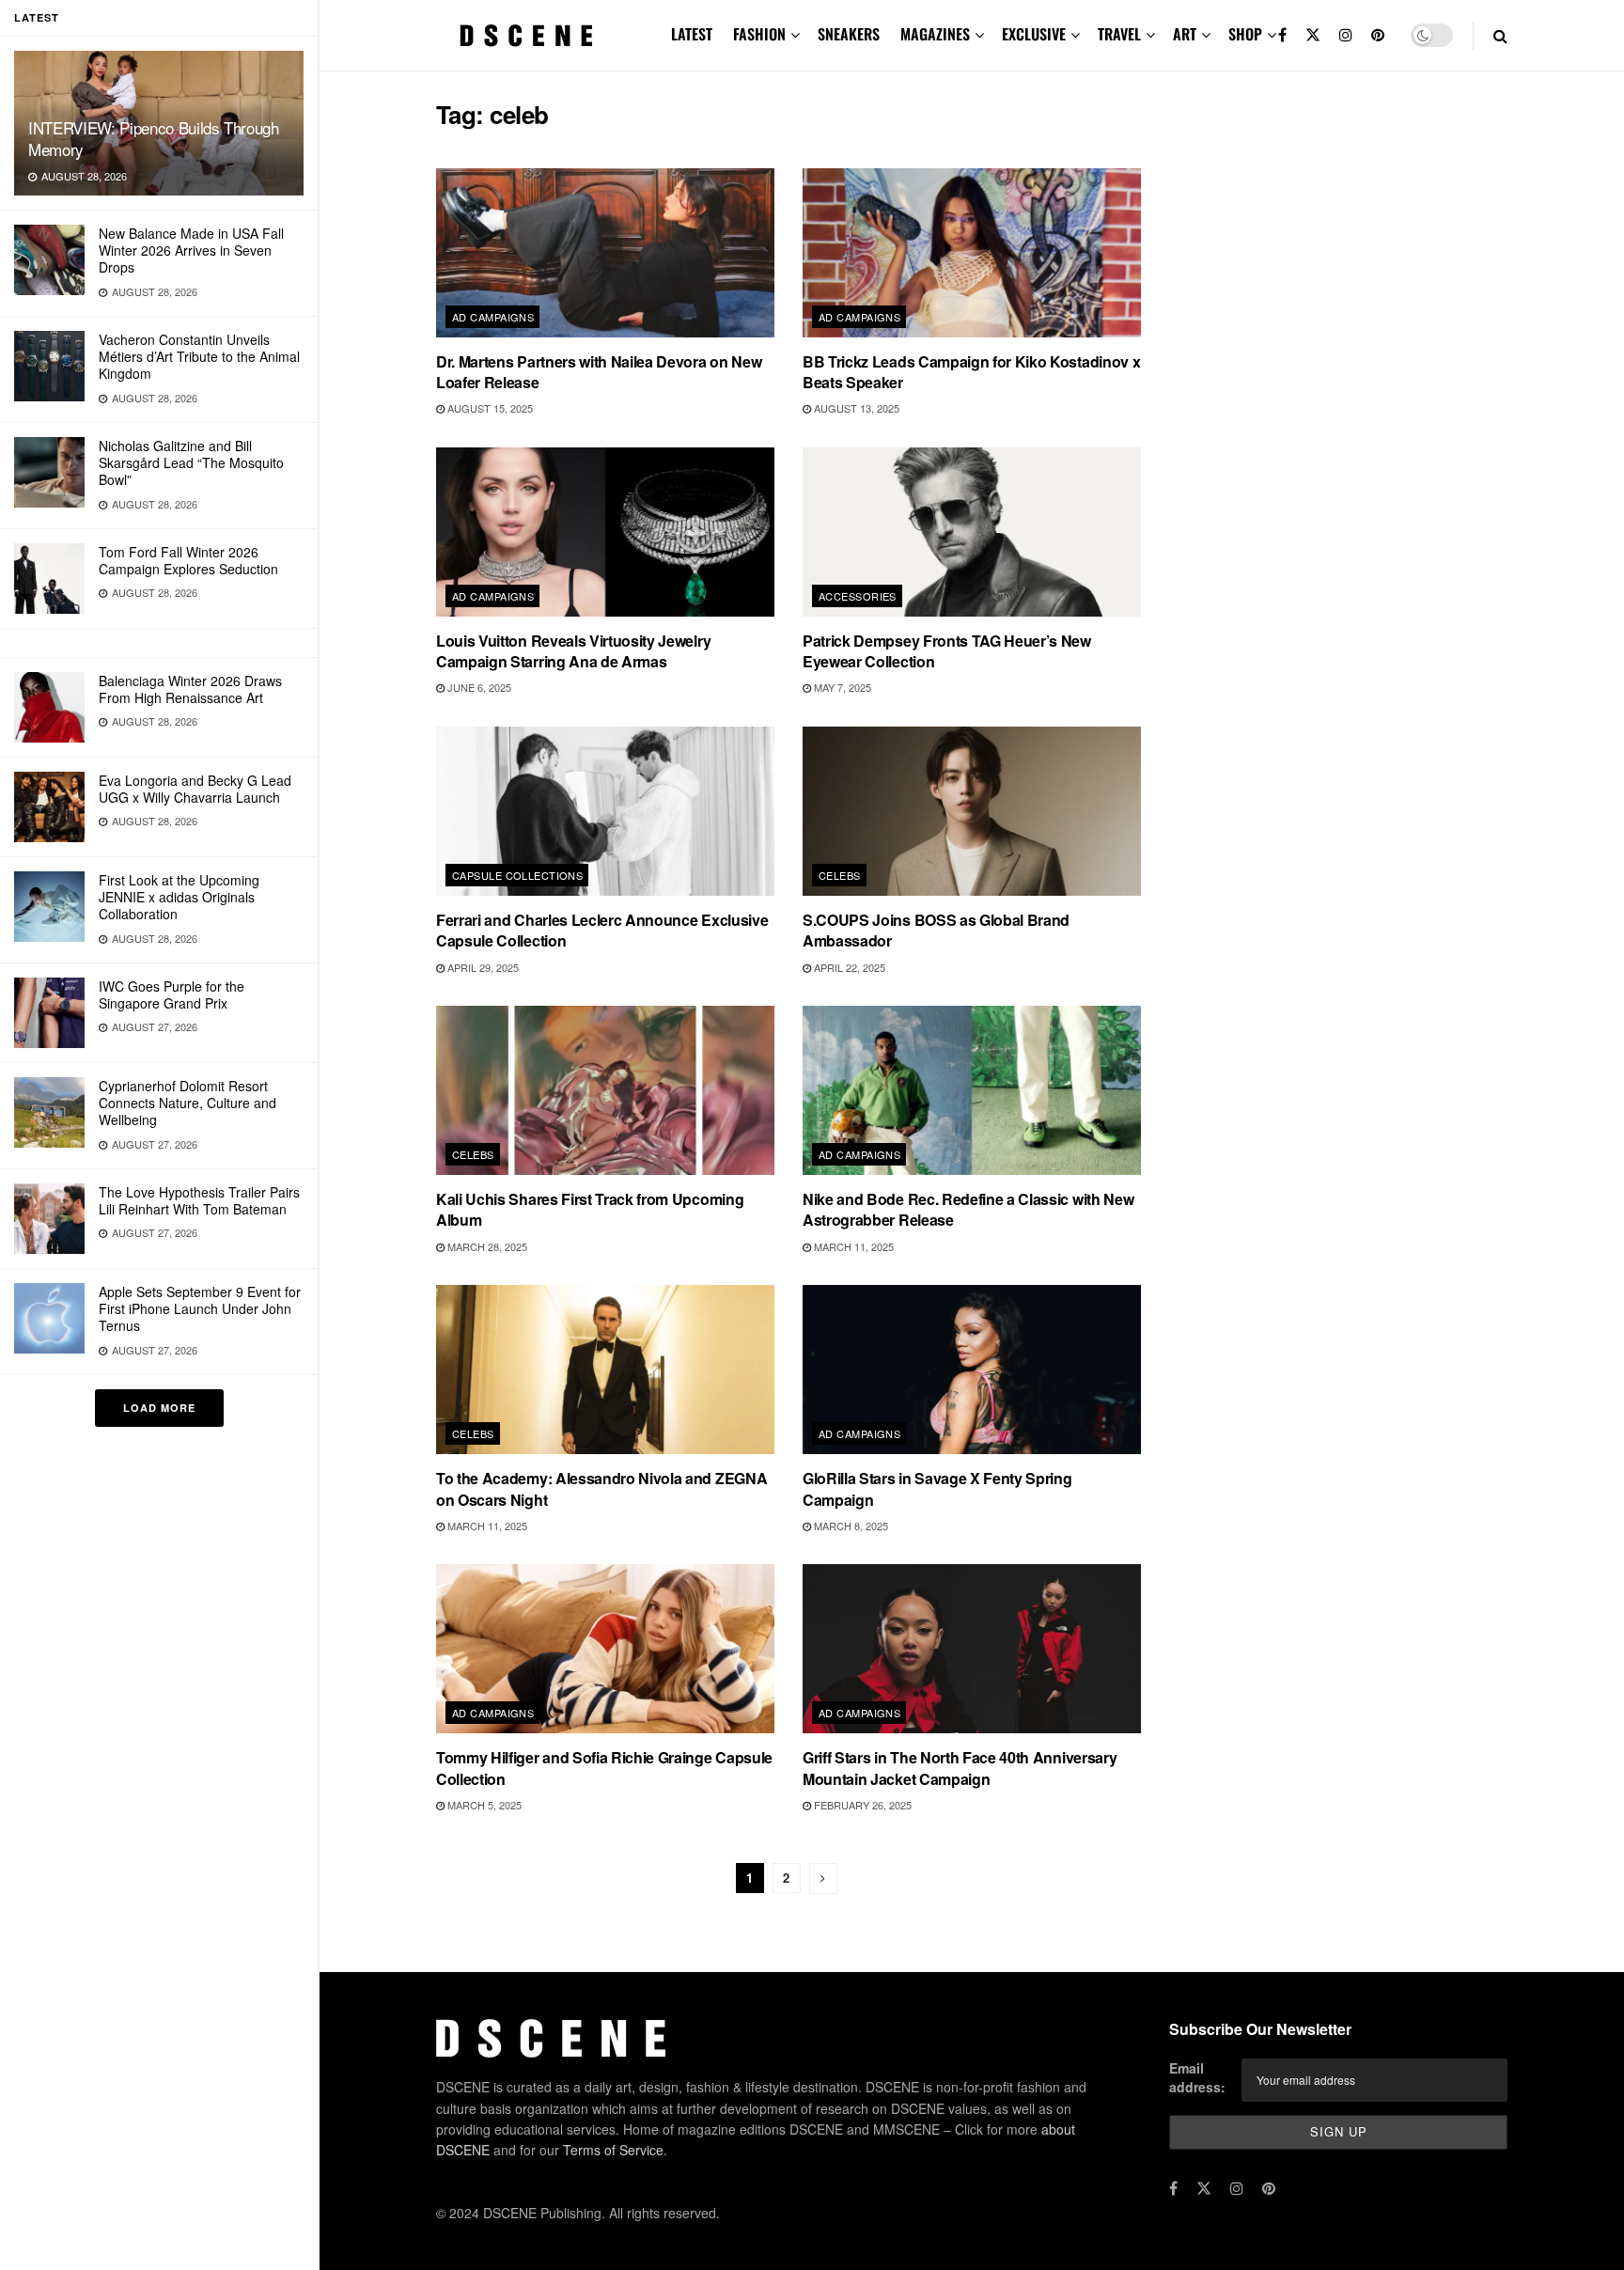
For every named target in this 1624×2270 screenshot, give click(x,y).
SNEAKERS (849, 34)
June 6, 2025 (478, 687)
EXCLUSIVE (1034, 34)
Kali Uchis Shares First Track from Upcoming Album (590, 1209)
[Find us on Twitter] (1313, 35)
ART (1185, 34)
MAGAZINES (935, 34)
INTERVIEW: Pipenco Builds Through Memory (154, 138)
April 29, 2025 (482, 967)
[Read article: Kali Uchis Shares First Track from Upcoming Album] (605, 1090)
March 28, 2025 (486, 1246)
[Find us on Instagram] (1346, 35)
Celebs (840, 875)
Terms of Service (613, 2150)
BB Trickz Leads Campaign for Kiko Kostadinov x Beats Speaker (971, 372)
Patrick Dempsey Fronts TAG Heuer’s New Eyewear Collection (947, 651)
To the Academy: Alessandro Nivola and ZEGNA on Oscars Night (601, 1488)
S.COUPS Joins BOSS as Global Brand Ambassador (936, 930)
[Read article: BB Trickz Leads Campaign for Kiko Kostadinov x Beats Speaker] (972, 253)
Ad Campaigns (493, 317)
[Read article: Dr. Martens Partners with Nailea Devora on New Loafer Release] (605, 253)
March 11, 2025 (852, 1246)
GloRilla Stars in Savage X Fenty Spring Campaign (937, 1488)
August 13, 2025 (855, 408)
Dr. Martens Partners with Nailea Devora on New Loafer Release (599, 372)
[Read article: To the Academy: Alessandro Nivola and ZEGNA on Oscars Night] (605, 1370)
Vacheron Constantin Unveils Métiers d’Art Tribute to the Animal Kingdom (199, 356)
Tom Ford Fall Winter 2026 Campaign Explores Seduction (188, 560)
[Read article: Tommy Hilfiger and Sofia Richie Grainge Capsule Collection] (605, 1649)
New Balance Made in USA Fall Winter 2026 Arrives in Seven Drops (191, 250)
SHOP (1245, 34)
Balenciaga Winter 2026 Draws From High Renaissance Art (190, 689)
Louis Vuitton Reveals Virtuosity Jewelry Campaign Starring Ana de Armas (573, 651)
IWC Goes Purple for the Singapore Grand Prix (172, 994)
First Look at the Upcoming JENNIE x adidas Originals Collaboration (179, 897)
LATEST (692, 34)
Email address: (1197, 2077)
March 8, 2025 (850, 1526)
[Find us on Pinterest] (1378, 35)
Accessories (858, 596)
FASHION (759, 34)
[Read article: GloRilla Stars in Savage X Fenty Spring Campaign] (972, 1370)
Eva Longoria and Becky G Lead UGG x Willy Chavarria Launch (195, 789)
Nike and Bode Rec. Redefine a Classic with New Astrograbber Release (968, 1209)
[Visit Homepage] (526, 36)
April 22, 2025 (848, 967)
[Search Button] (1500, 35)
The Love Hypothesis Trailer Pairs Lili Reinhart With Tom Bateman (199, 1200)
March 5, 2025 (483, 1805)
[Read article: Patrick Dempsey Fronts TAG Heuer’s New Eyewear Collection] (972, 532)
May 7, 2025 (841, 687)
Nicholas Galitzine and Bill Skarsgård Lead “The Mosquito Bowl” (191, 462)
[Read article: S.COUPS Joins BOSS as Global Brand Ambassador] (972, 811)
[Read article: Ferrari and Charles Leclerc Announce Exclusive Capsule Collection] (605, 811)
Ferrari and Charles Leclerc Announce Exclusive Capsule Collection (602, 930)
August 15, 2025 (489, 408)
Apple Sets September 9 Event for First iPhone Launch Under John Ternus (200, 1308)
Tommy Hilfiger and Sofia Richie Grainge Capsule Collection (604, 1768)
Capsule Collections (517, 875)
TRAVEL (1119, 34)
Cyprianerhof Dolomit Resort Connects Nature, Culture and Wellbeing (187, 1103)
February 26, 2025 (861, 1805)
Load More (159, 1408)
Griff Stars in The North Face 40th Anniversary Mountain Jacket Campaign (960, 1768)
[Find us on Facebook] (1282, 35)
